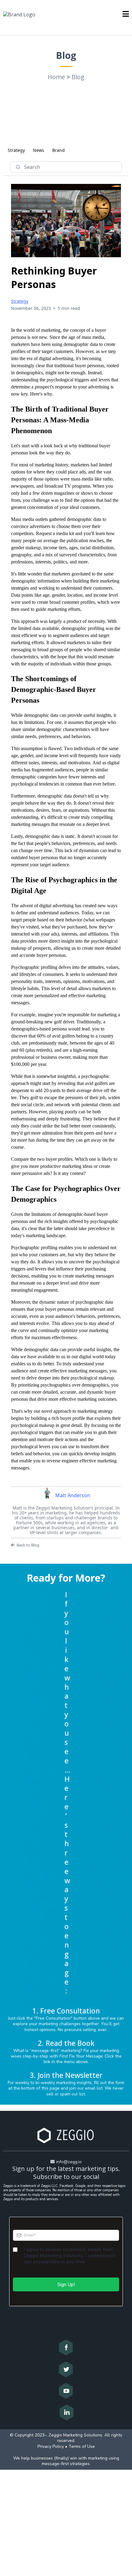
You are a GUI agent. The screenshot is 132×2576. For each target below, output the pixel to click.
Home (56, 77)
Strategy (16, 150)
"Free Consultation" (53, 2018)
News (39, 150)
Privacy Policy (51, 2446)
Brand (58, 150)
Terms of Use (82, 2446)
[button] (126, 14)
